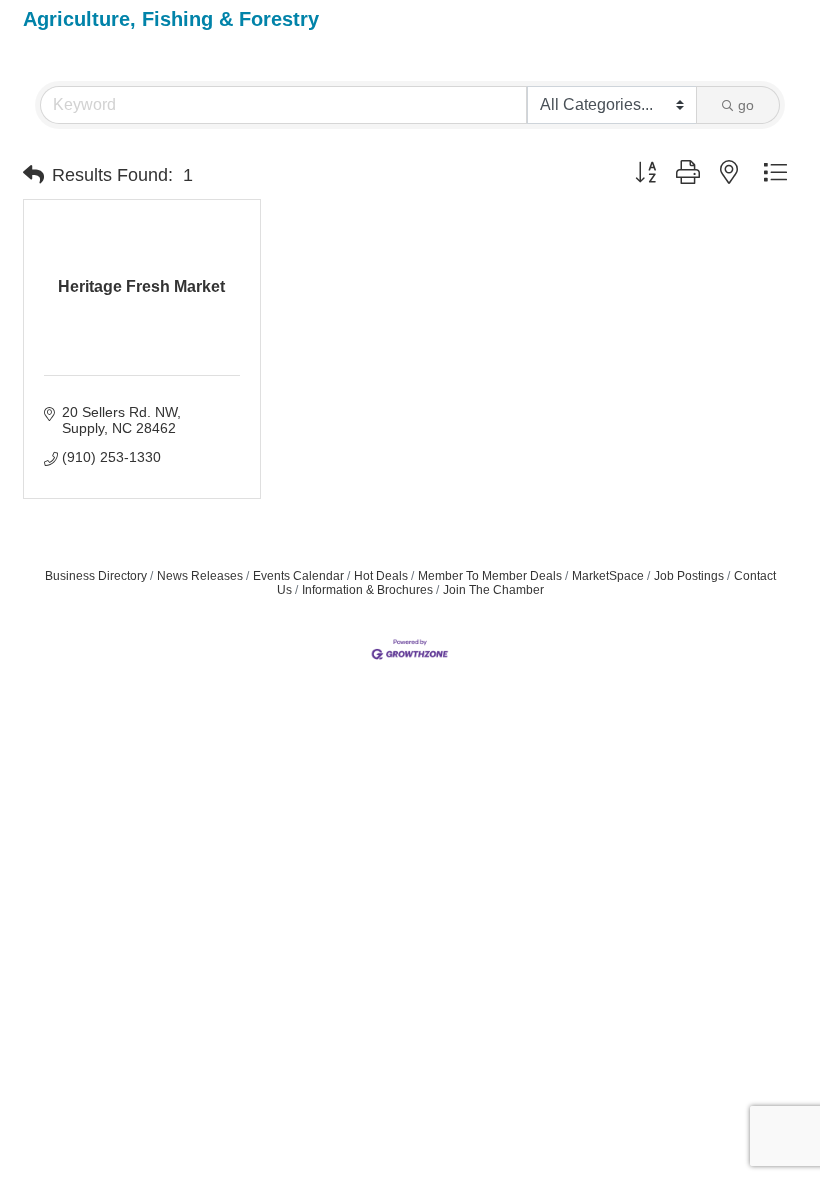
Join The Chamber (493, 590)
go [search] (746, 105)
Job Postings (689, 576)
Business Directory (96, 576)
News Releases (200, 576)
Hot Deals (381, 576)
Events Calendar (298, 576)
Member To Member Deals (490, 576)
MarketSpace (608, 576)
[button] (33, 175)
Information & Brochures (367, 590)
